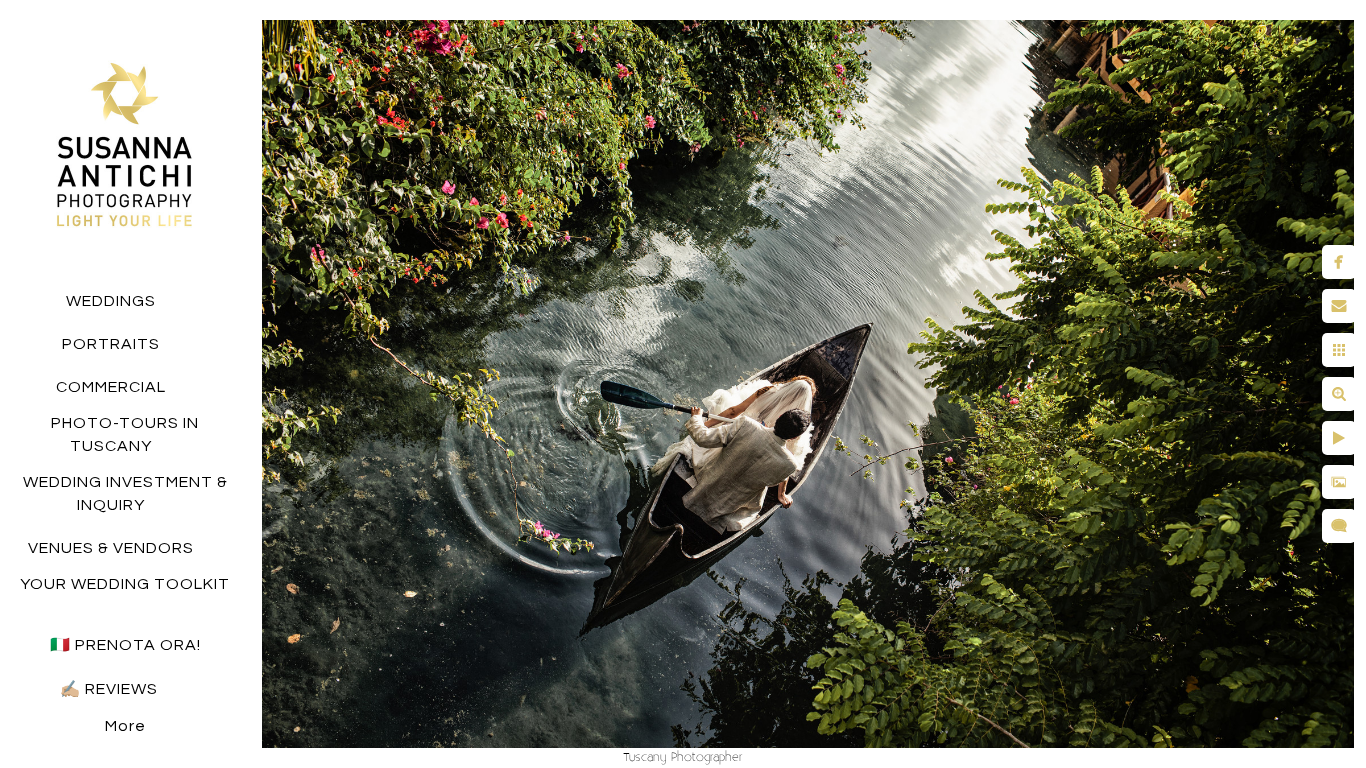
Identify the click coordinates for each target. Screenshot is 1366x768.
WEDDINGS (111, 301)
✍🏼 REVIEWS (111, 689)
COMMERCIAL (111, 387)
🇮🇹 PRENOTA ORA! (125, 645)
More (125, 726)
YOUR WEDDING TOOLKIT (125, 584)
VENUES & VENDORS (111, 548)
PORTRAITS (111, 344)
